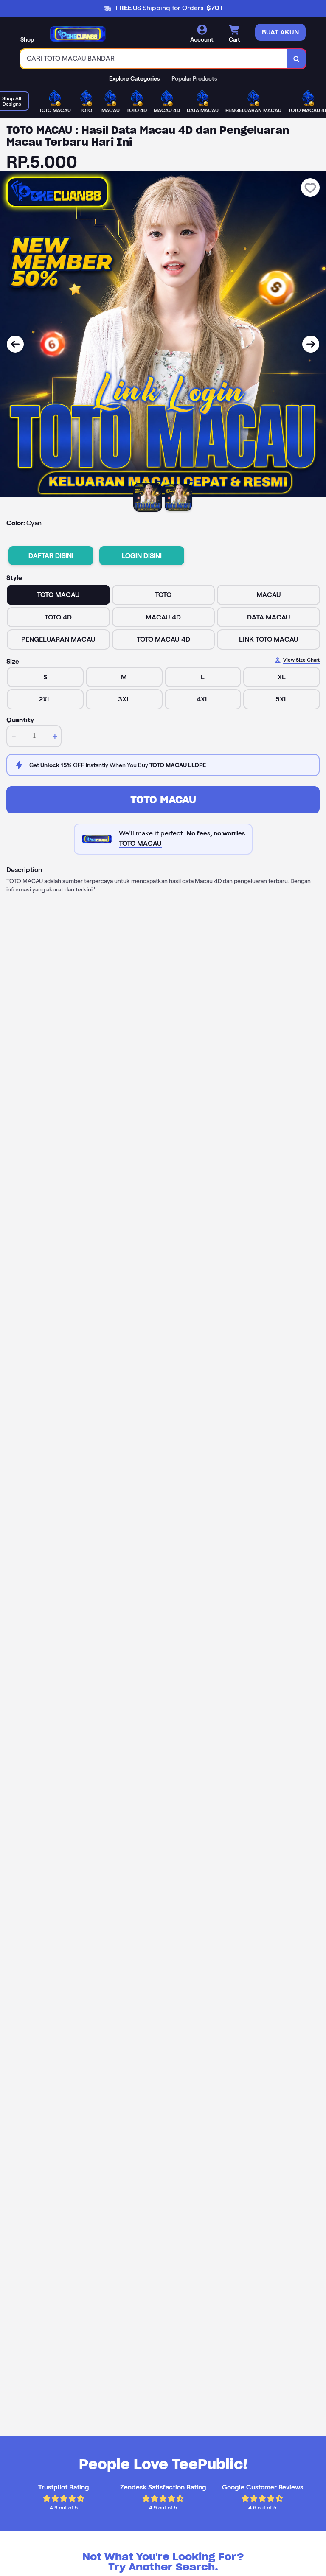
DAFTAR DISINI (51, 556)
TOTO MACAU (163, 800)
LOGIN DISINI (142, 556)
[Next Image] (311, 344)
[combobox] (154, 59)
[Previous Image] (15, 344)
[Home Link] (78, 34)
